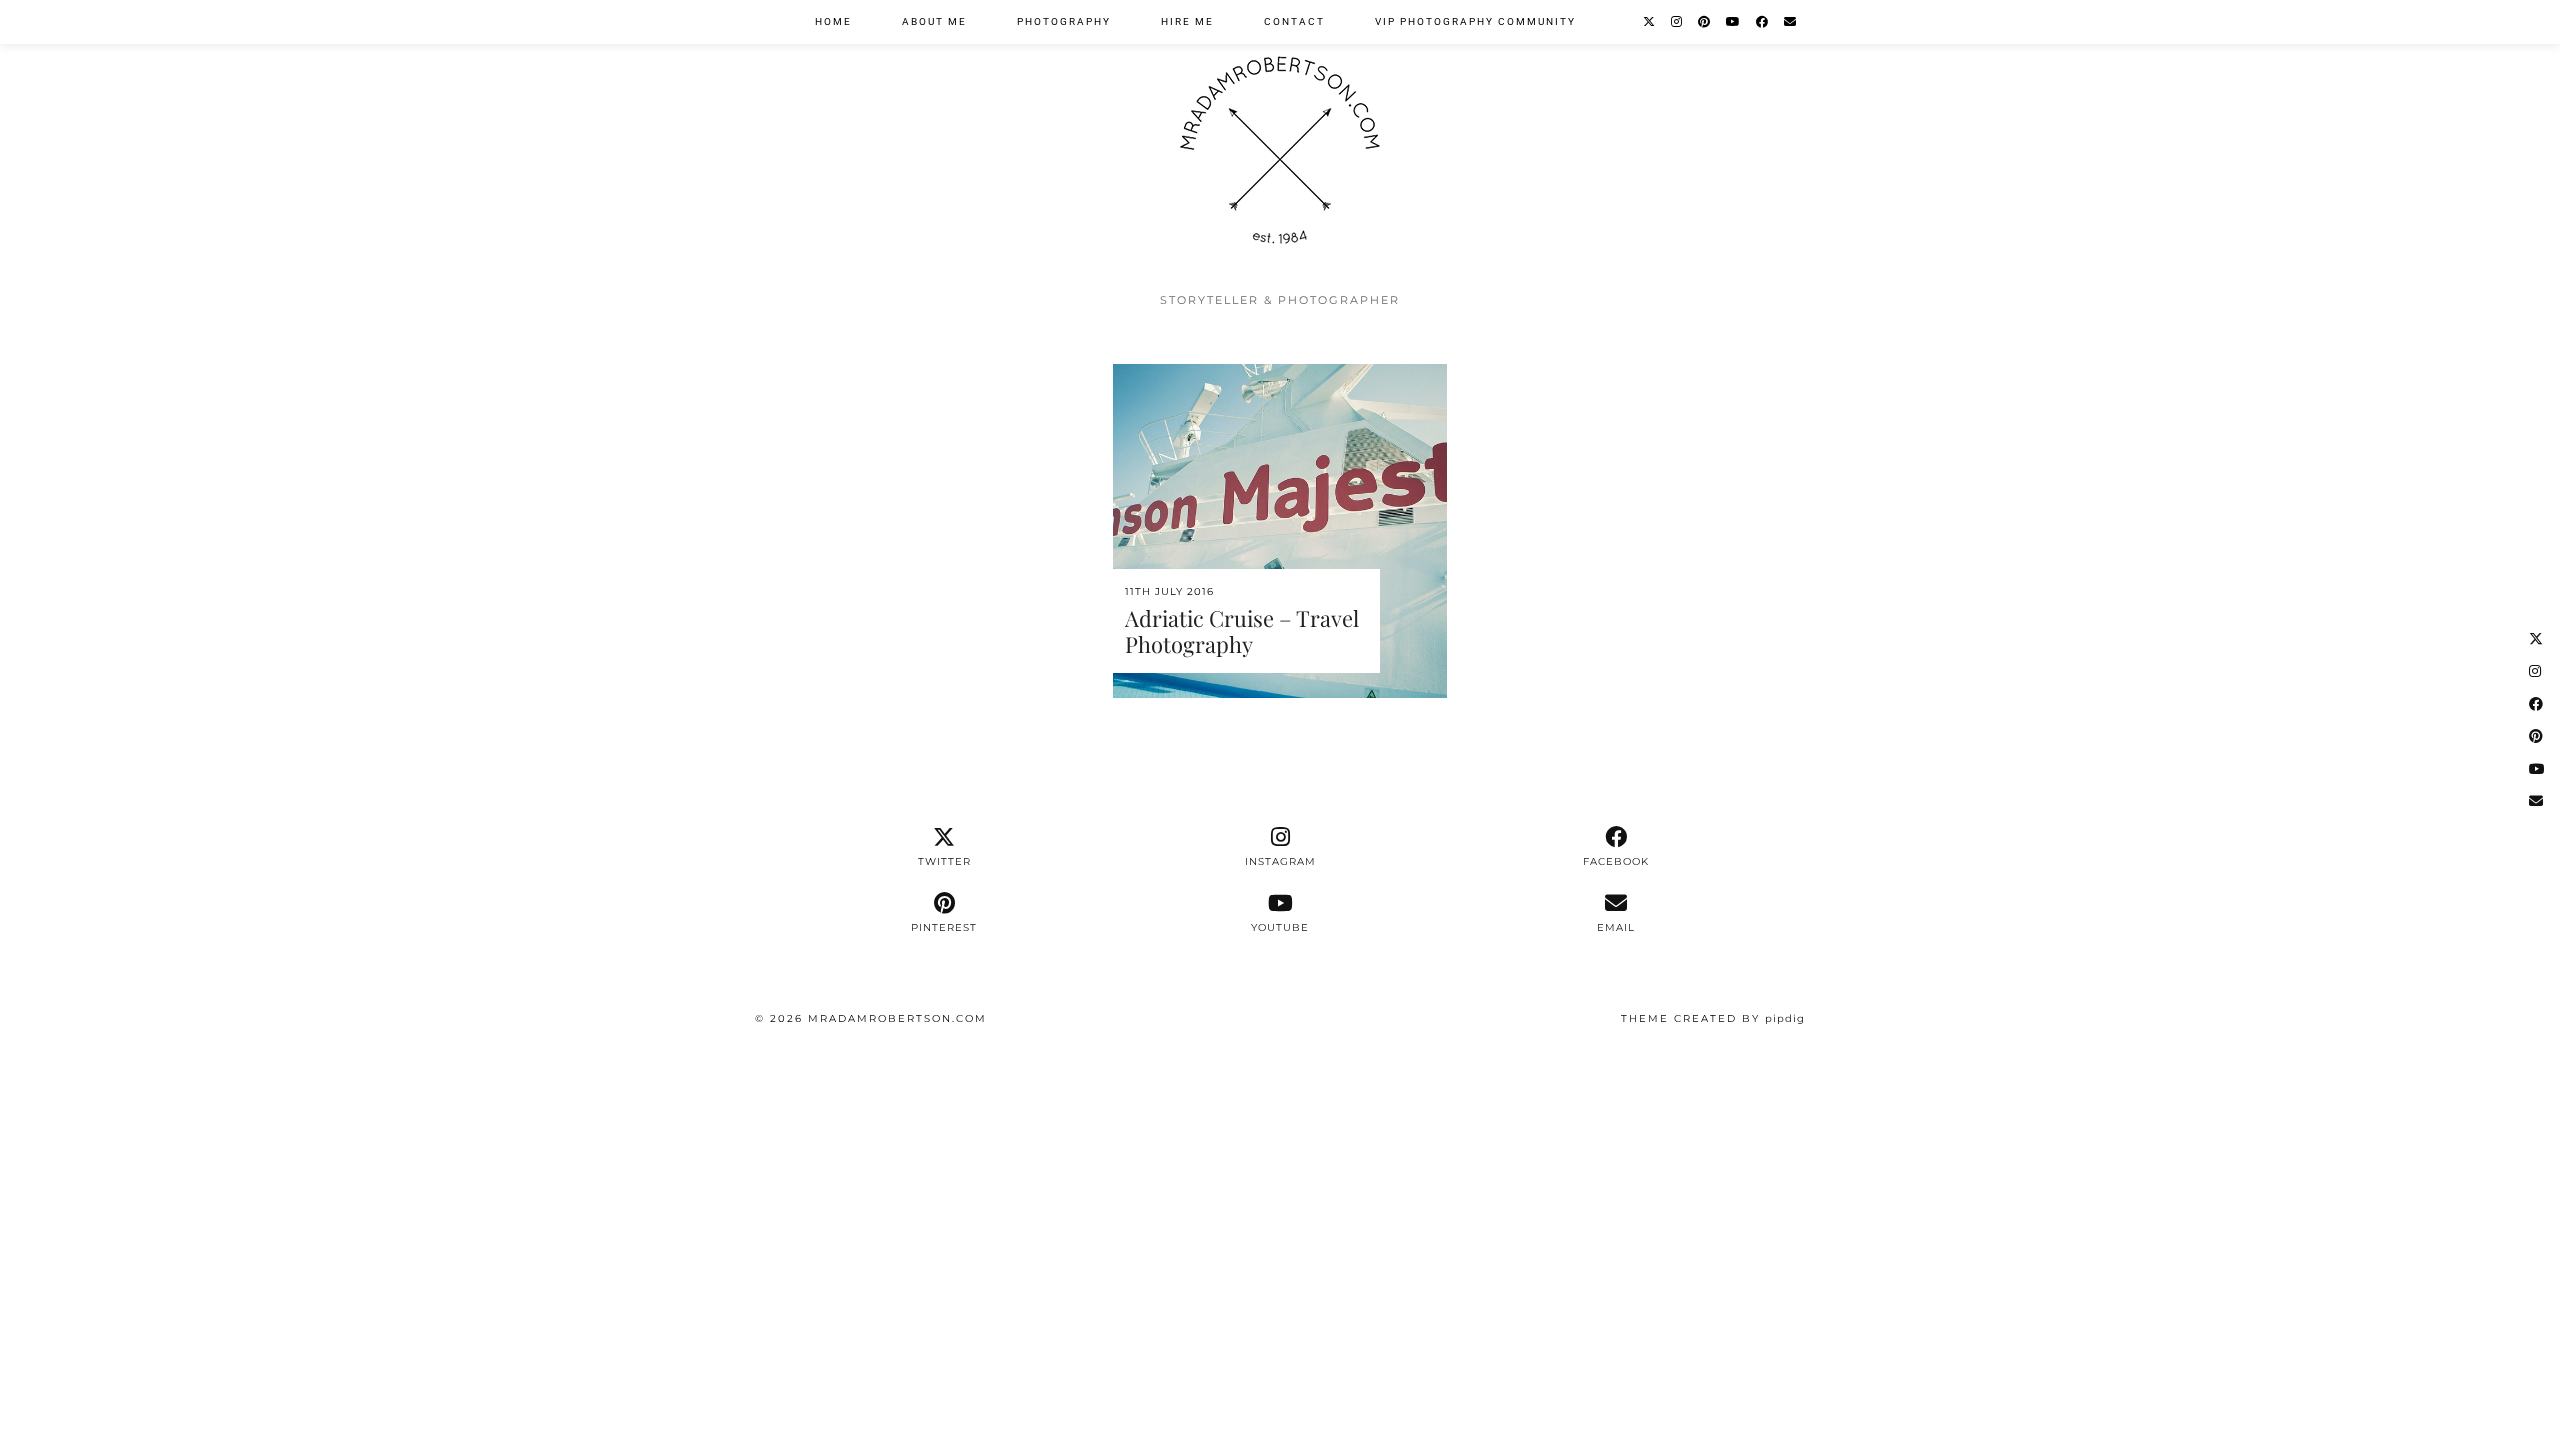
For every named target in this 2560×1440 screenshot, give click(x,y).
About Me (934, 21)
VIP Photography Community (1475, 21)
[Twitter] (1650, 22)
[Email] (1791, 22)
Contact (1294, 21)
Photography (1064, 21)
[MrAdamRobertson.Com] (1280, 141)
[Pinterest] (1705, 22)
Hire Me (1187, 21)
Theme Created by (1713, 1018)
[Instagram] (1677, 22)
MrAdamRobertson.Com (897, 1018)
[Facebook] (1763, 22)
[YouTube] (1734, 22)
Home (833, 21)
